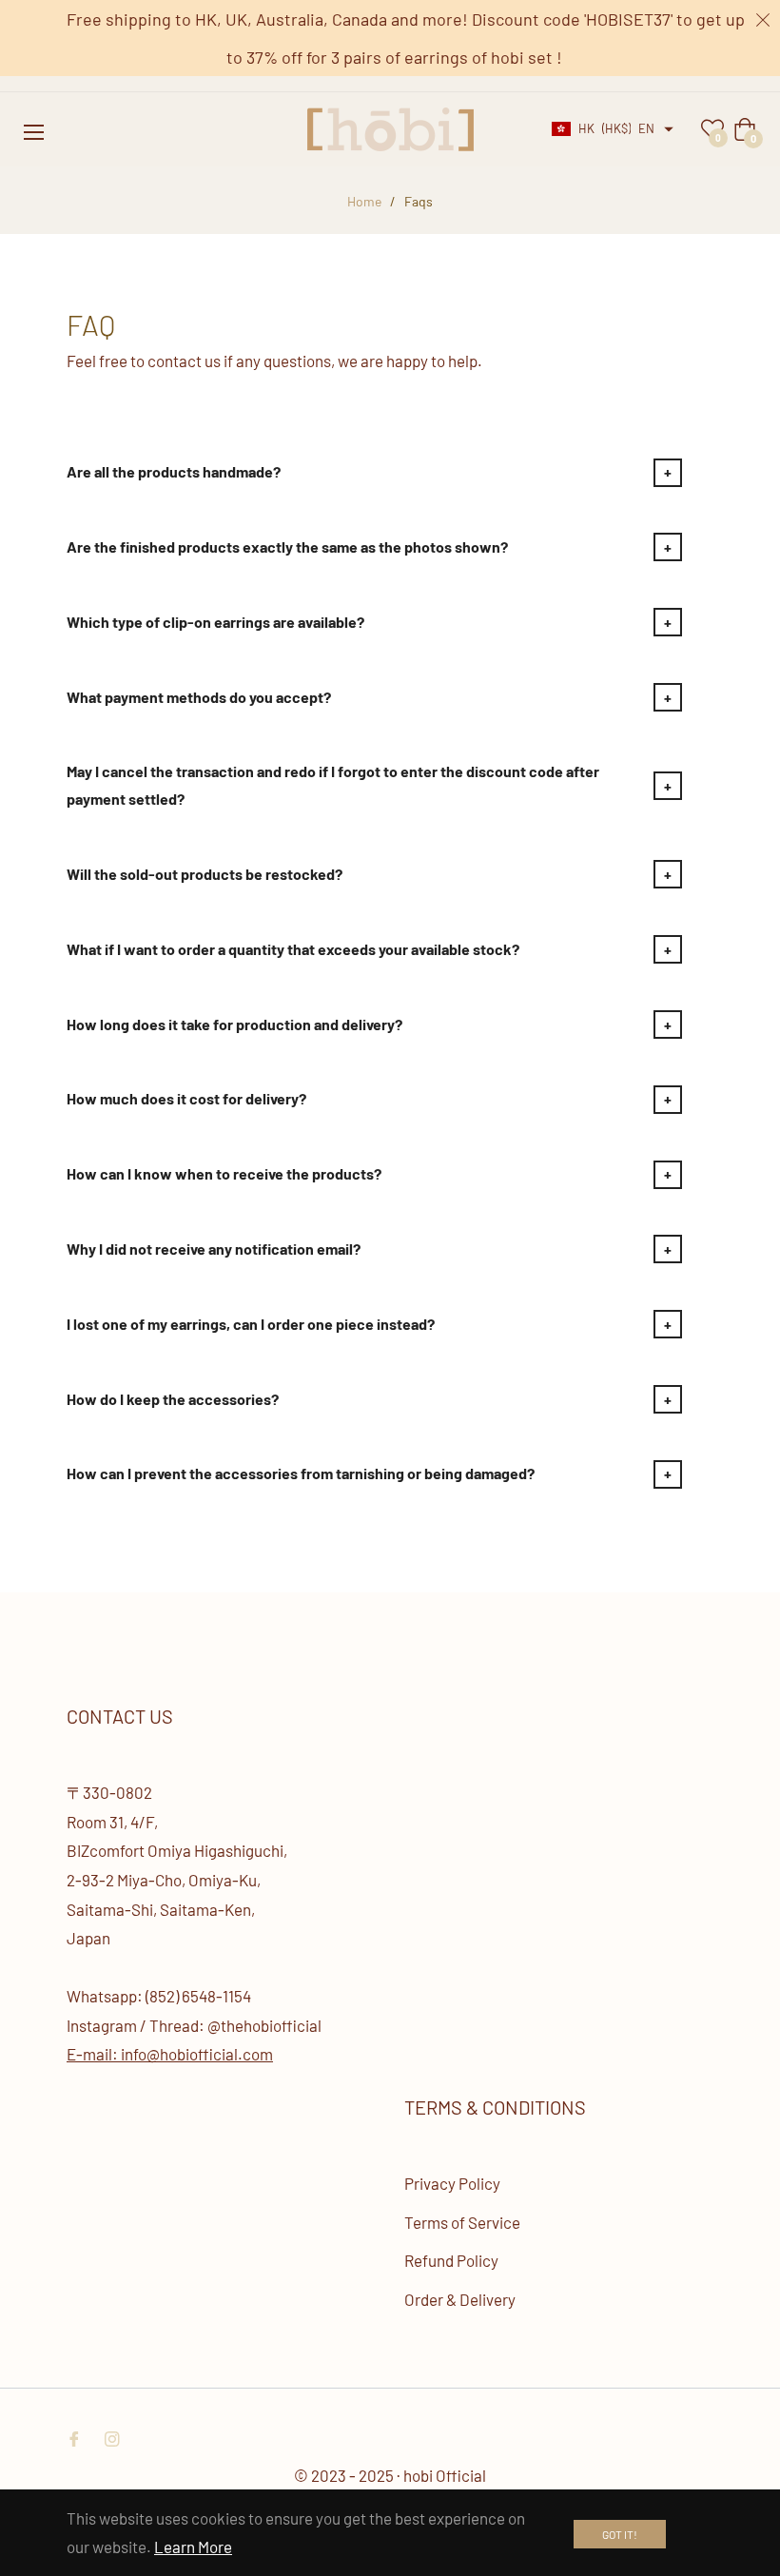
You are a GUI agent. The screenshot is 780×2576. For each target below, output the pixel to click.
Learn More (193, 2547)
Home (364, 201)
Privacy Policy (452, 2183)
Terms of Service (462, 2222)
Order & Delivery (460, 2299)
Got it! (620, 2534)
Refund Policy (451, 2260)
